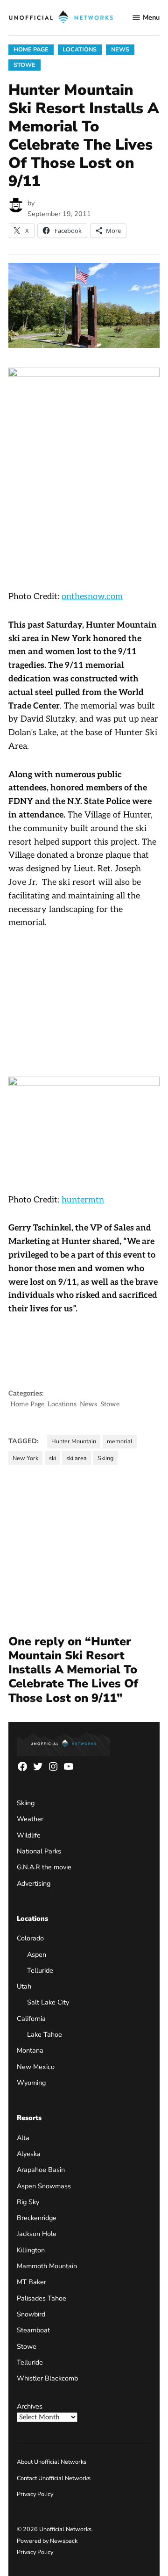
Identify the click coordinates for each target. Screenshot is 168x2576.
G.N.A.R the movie (44, 1867)
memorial (120, 1441)
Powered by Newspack (47, 2541)
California (31, 2019)
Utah (24, 1986)
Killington (31, 2250)
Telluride (40, 1970)
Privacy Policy (35, 2494)
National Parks (39, 1851)
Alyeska (29, 2154)
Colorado (30, 1938)
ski (52, 1458)
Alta (23, 2138)
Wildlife (29, 1835)
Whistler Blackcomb (47, 2378)
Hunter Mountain (74, 1441)
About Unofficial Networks (52, 2462)
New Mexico (36, 2067)
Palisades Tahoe (42, 2298)
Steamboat (33, 2330)
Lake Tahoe (45, 2034)
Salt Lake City (48, 2002)
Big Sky (28, 2202)
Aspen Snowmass (44, 2186)
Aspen (37, 1954)
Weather (30, 1819)
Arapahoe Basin (41, 2170)
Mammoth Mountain (47, 2266)
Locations (80, 49)
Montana (30, 2050)
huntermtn (83, 1200)
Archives (30, 2406)
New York (25, 1458)
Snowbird (31, 2314)
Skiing (105, 1458)
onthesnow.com (92, 597)
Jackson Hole (37, 2234)
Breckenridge (37, 2218)
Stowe (24, 65)
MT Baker (31, 2282)
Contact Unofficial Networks (54, 2478)
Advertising (34, 1883)
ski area (77, 1458)
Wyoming (31, 2083)
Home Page (31, 49)
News (120, 49)
